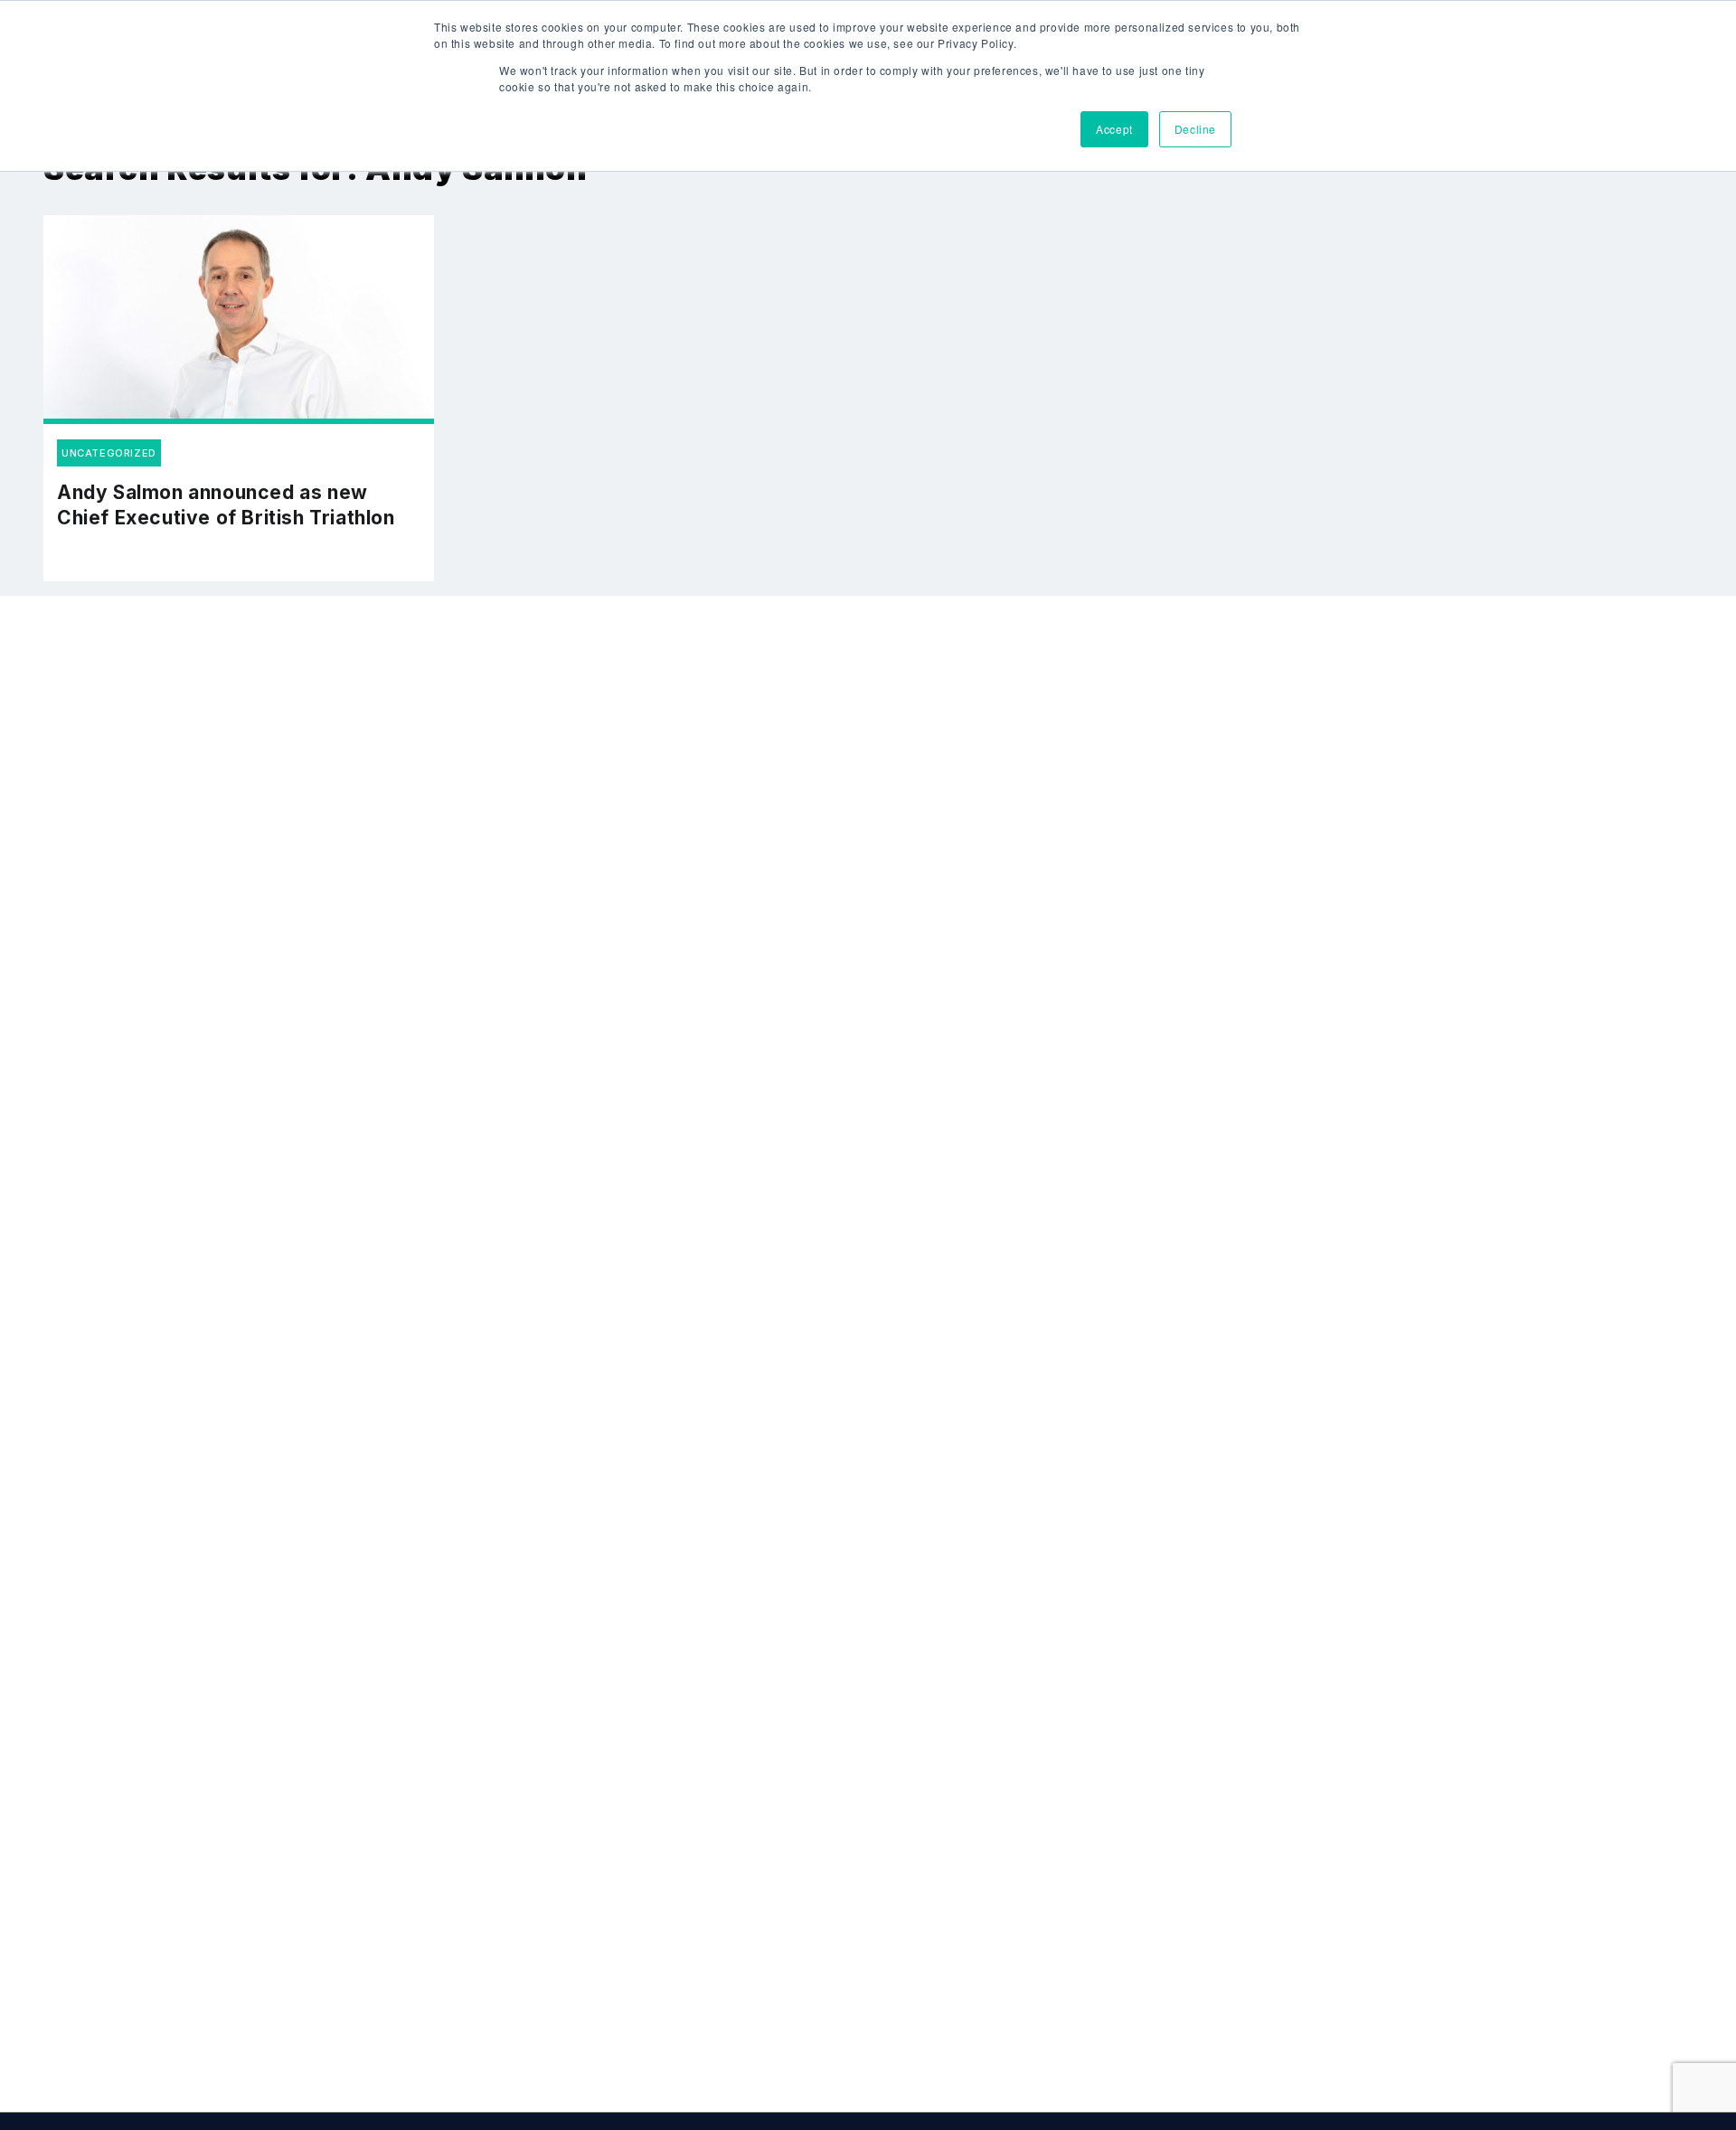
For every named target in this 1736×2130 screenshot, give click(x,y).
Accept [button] (1114, 129)
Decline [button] (1195, 129)
